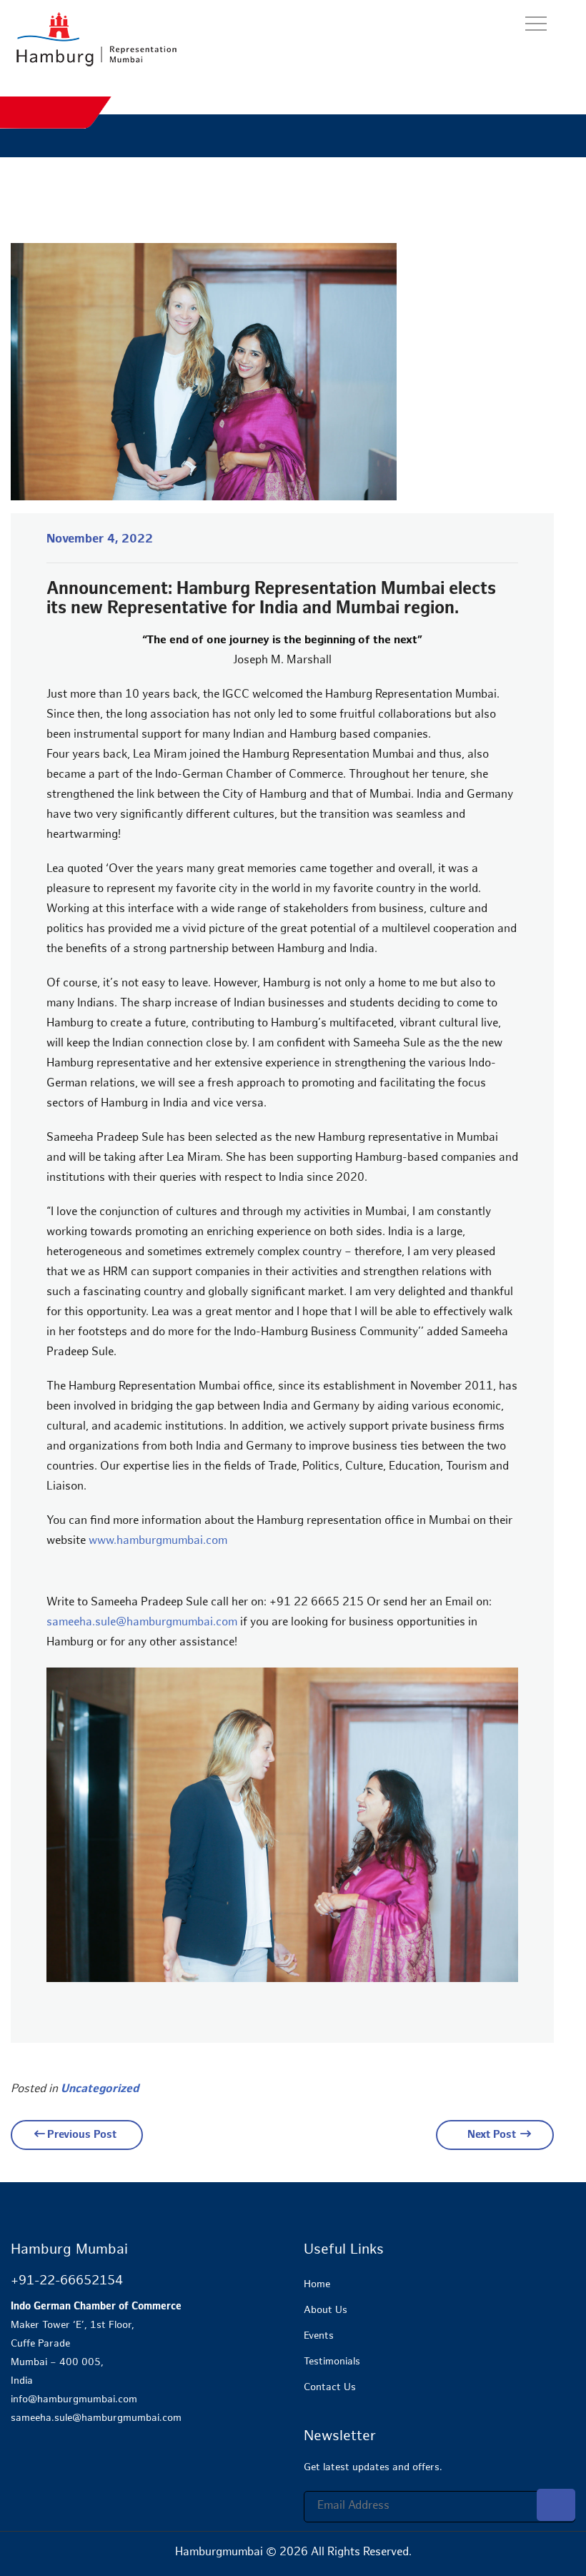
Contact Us (330, 2388)
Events (319, 2336)
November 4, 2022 (100, 540)
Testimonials (332, 2362)
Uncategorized (100, 2090)
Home (317, 2285)
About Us (326, 2310)
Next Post (492, 2135)
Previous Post (82, 2135)
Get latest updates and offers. (373, 2468)
